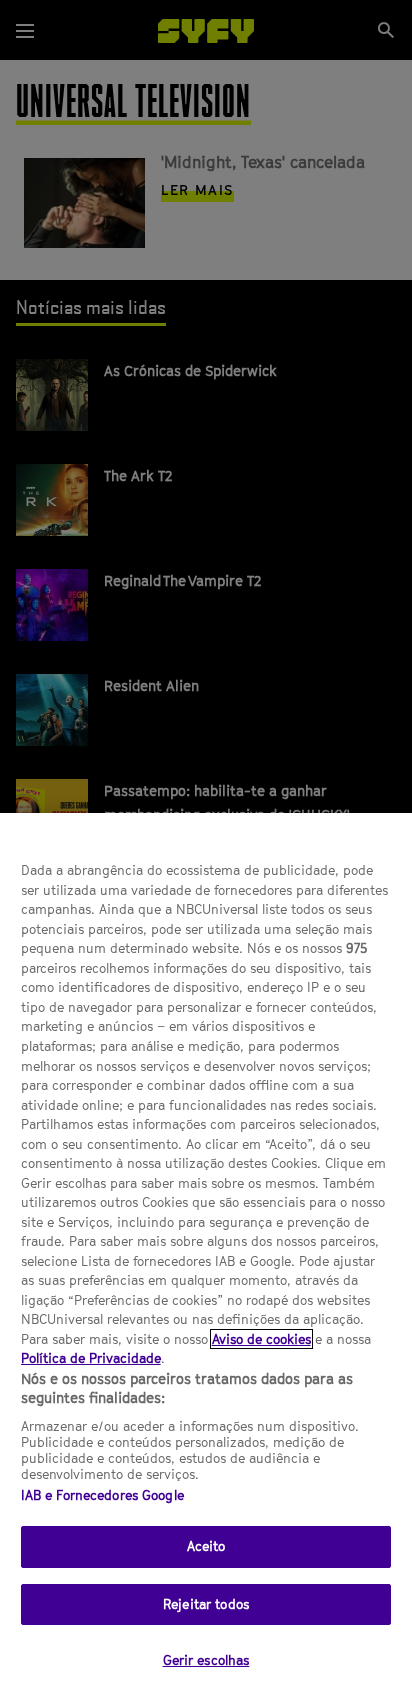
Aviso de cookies (261, 1339)
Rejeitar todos (206, 1604)
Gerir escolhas (206, 1660)
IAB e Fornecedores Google (102, 1495)
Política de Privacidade (91, 1358)
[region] (206, 1255)
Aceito (206, 1546)
